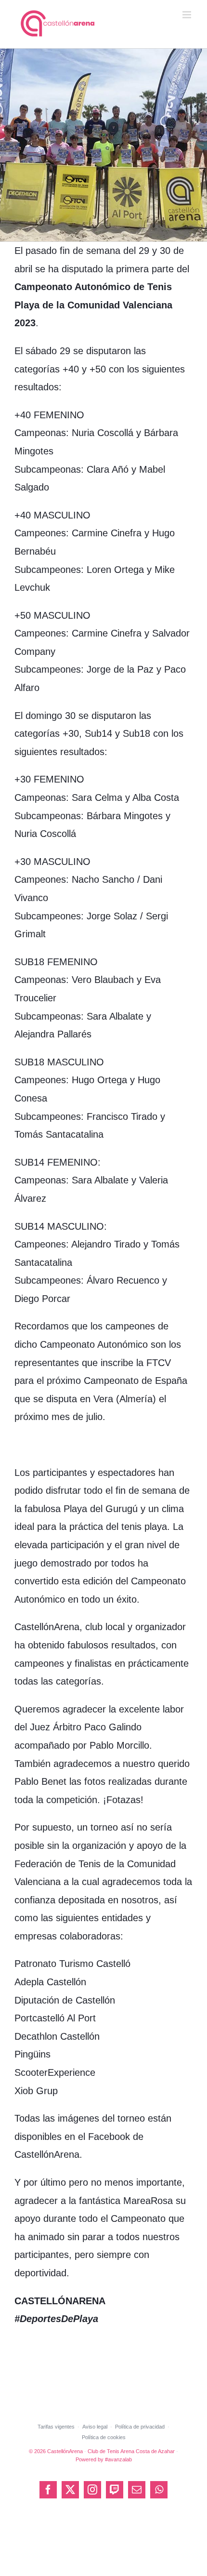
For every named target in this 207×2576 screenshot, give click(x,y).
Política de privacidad (140, 2427)
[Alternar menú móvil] (188, 15)
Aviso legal (95, 2427)
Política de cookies (104, 2437)
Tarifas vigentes (56, 2427)
